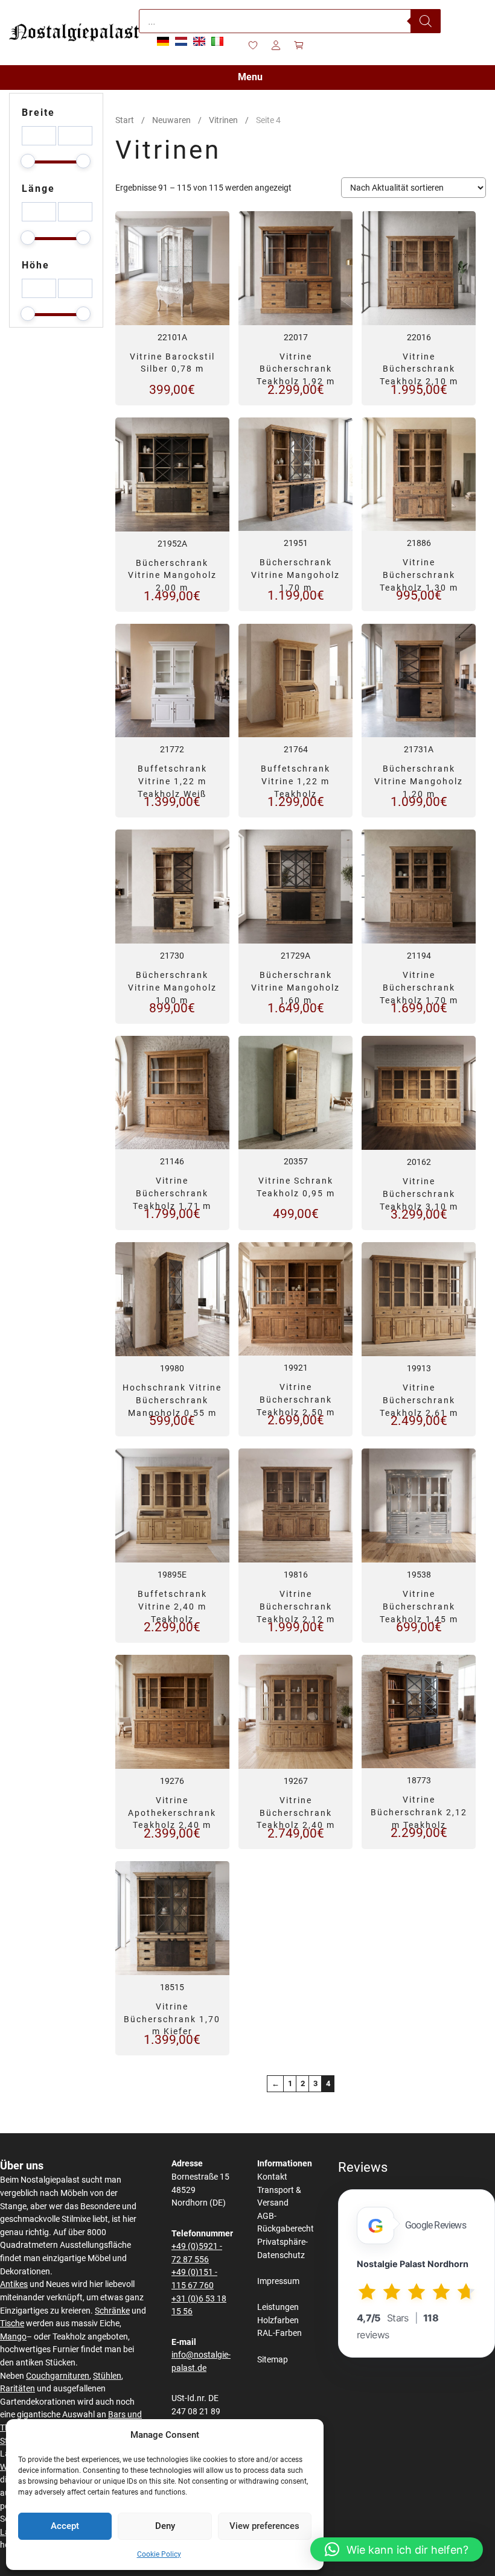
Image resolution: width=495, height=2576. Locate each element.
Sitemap (273, 2360)
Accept (65, 2526)
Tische (12, 2324)
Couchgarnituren (58, 2376)
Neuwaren (171, 120)
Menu (250, 77)
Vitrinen (223, 120)
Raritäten (18, 2389)
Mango (13, 2337)
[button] (397, 2549)
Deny (165, 2526)
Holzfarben (278, 2321)
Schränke (112, 2311)
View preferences (264, 2526)
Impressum (278, 2281)
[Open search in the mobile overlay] (290, 21)
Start (125, 120)
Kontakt (272, 2177)
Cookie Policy (159, 2554)
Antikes (14, 2284)
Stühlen (107, 2376)
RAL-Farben (279, 2333)
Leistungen (278, 2307)
